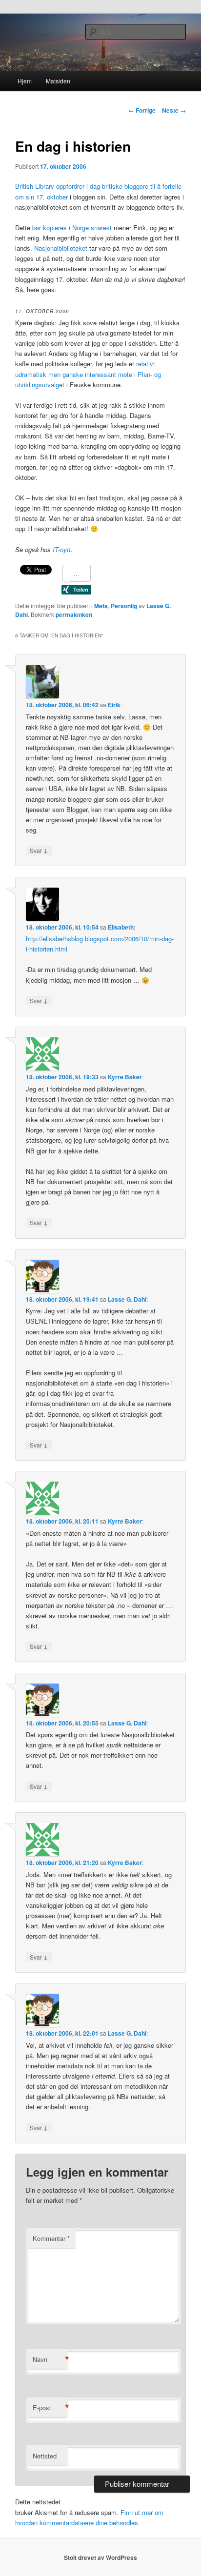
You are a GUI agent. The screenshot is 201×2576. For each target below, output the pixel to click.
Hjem (25, 81)
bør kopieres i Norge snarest (72, 228)
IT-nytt (62, 549)
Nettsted (45, 2456)
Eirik (114, 705)
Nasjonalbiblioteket (61, 248)
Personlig (124, 606)
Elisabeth (121, 927)
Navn (50, 2359)
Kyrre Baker (125, 1077)
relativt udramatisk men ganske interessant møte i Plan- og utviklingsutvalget (88, 374)
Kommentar (51, 2238)
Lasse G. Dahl (127, 1299)
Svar (39, 850)
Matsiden (58, 81)
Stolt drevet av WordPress (100, 2557)
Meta (101, 606)
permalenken (74, 614)
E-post (50, 2408)
